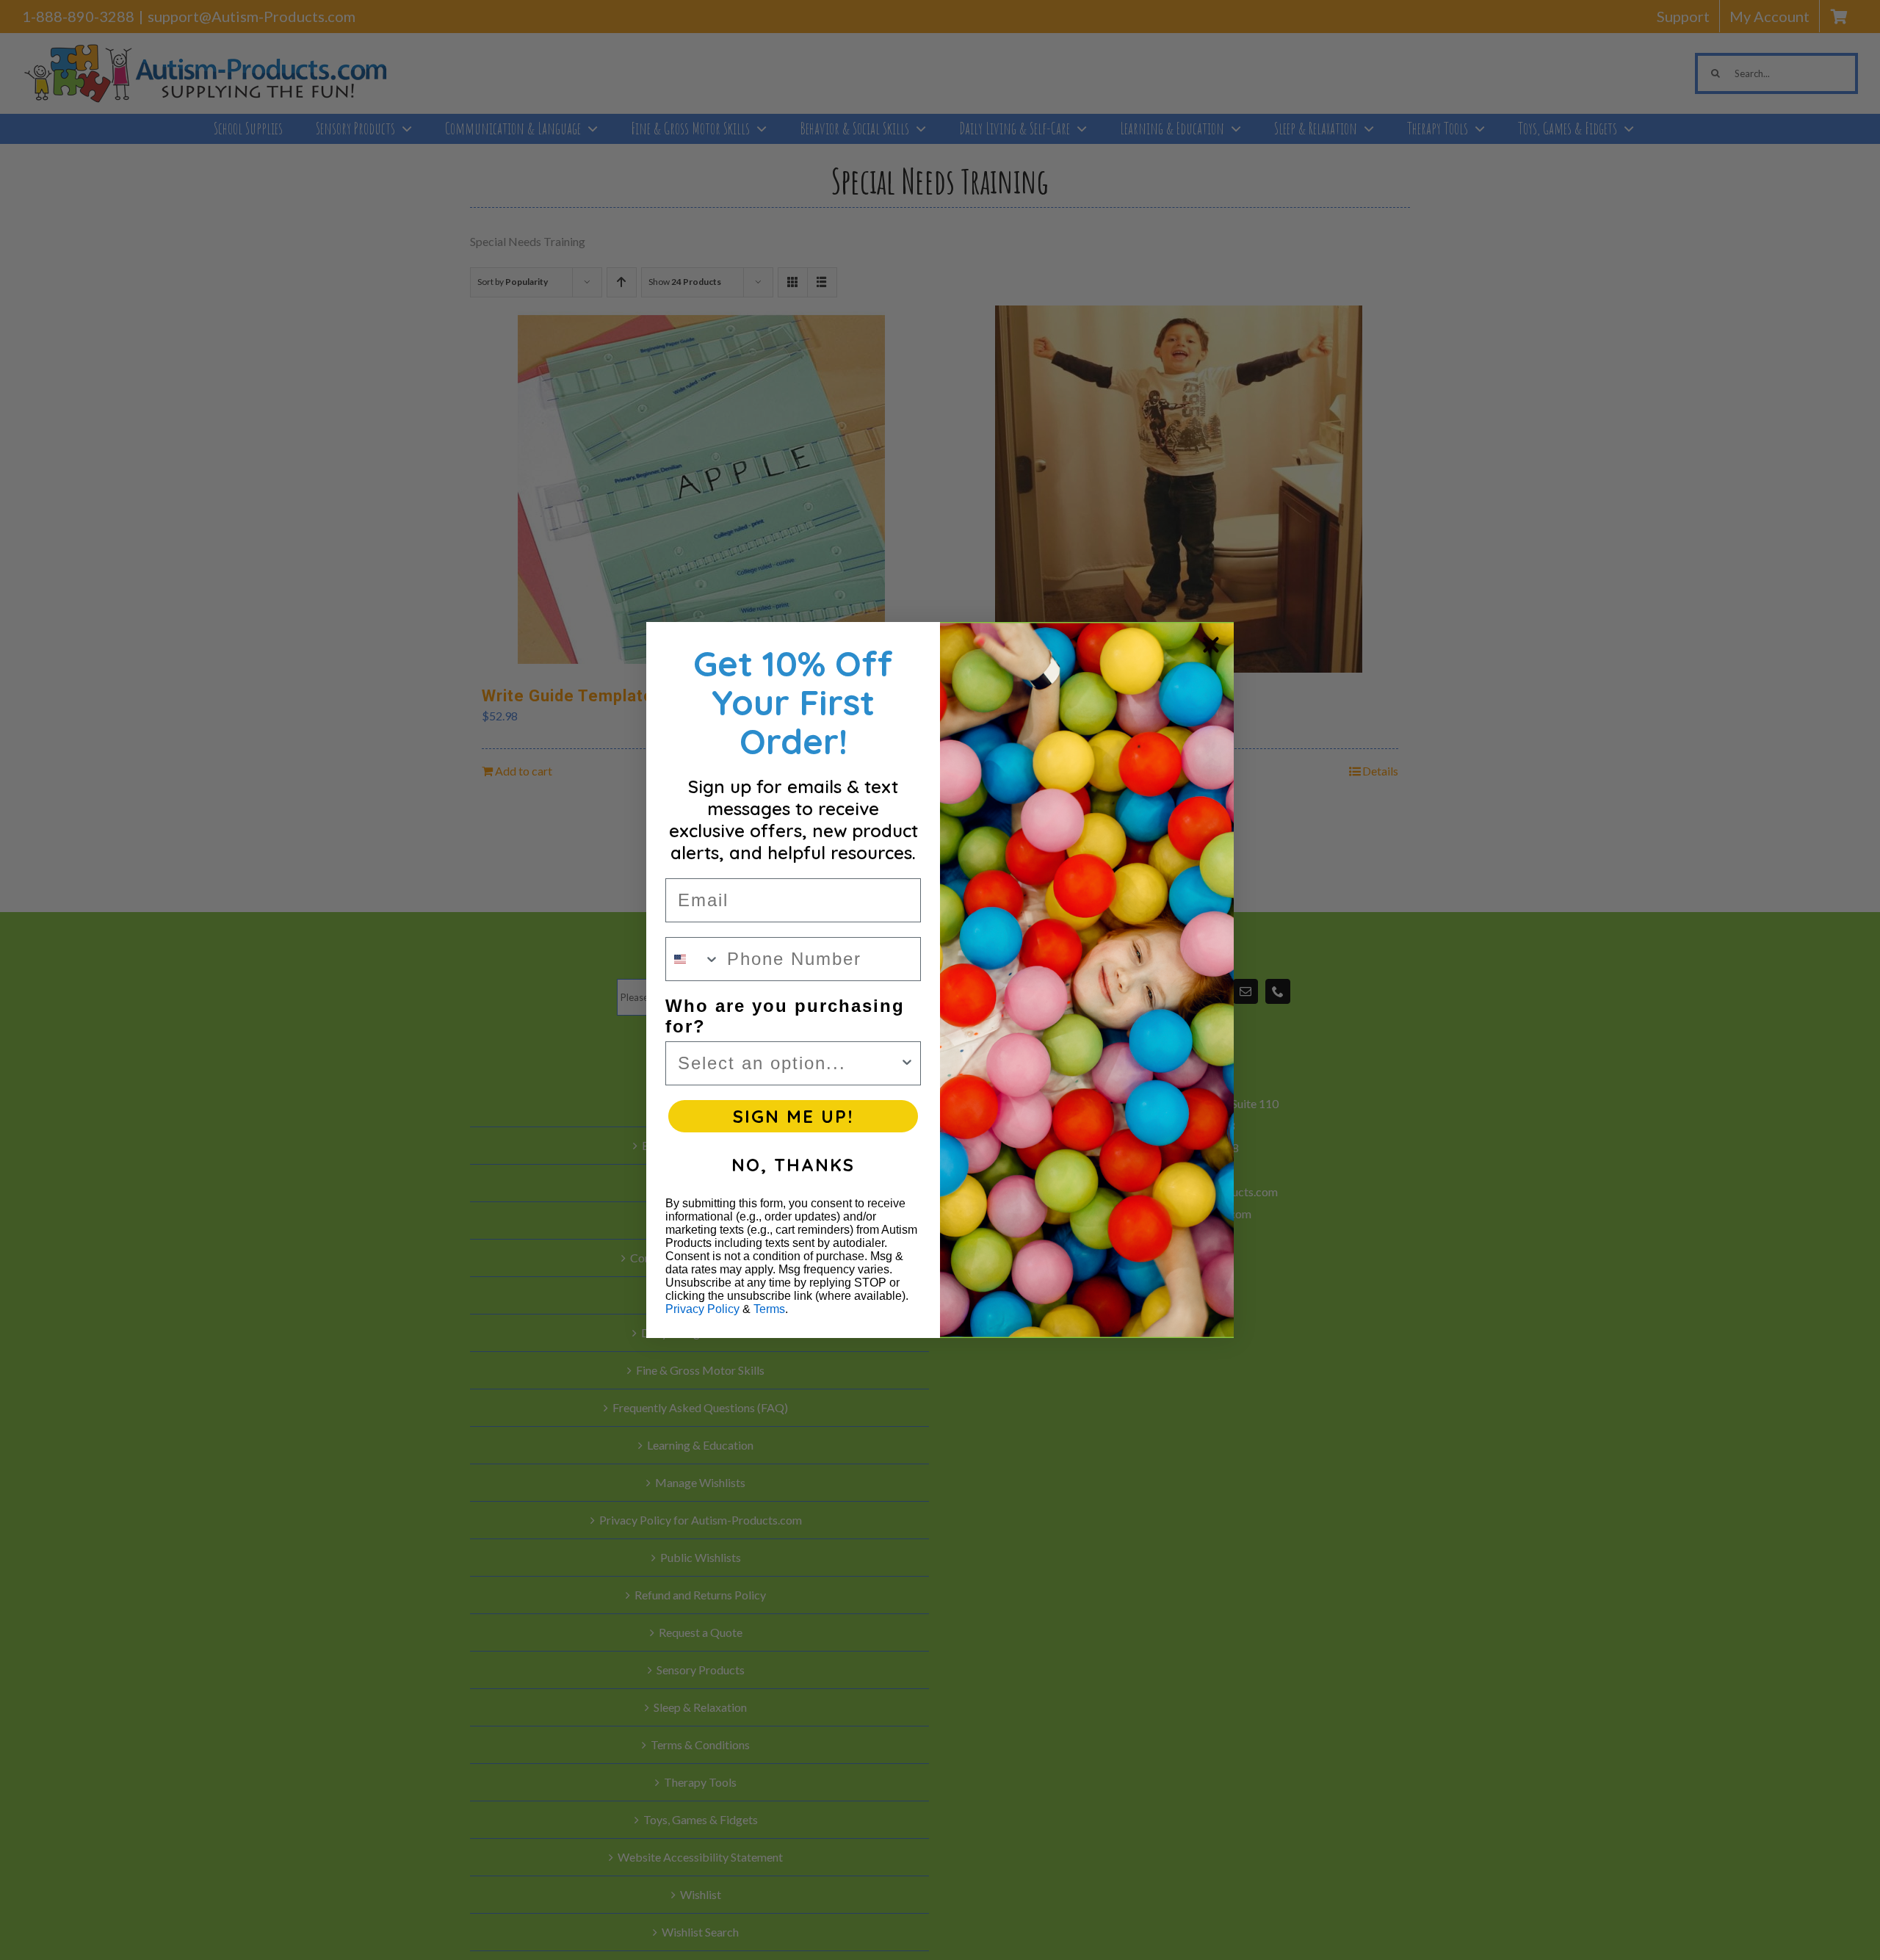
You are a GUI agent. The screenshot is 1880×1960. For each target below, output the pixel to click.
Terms (769, 1309)
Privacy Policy (702, 1309)
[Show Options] (907, 1063)
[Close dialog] (1211, 645)
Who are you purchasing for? (785, 1016)
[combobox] (693, 959)
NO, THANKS (793, 1165)
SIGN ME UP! (793, 1116)
